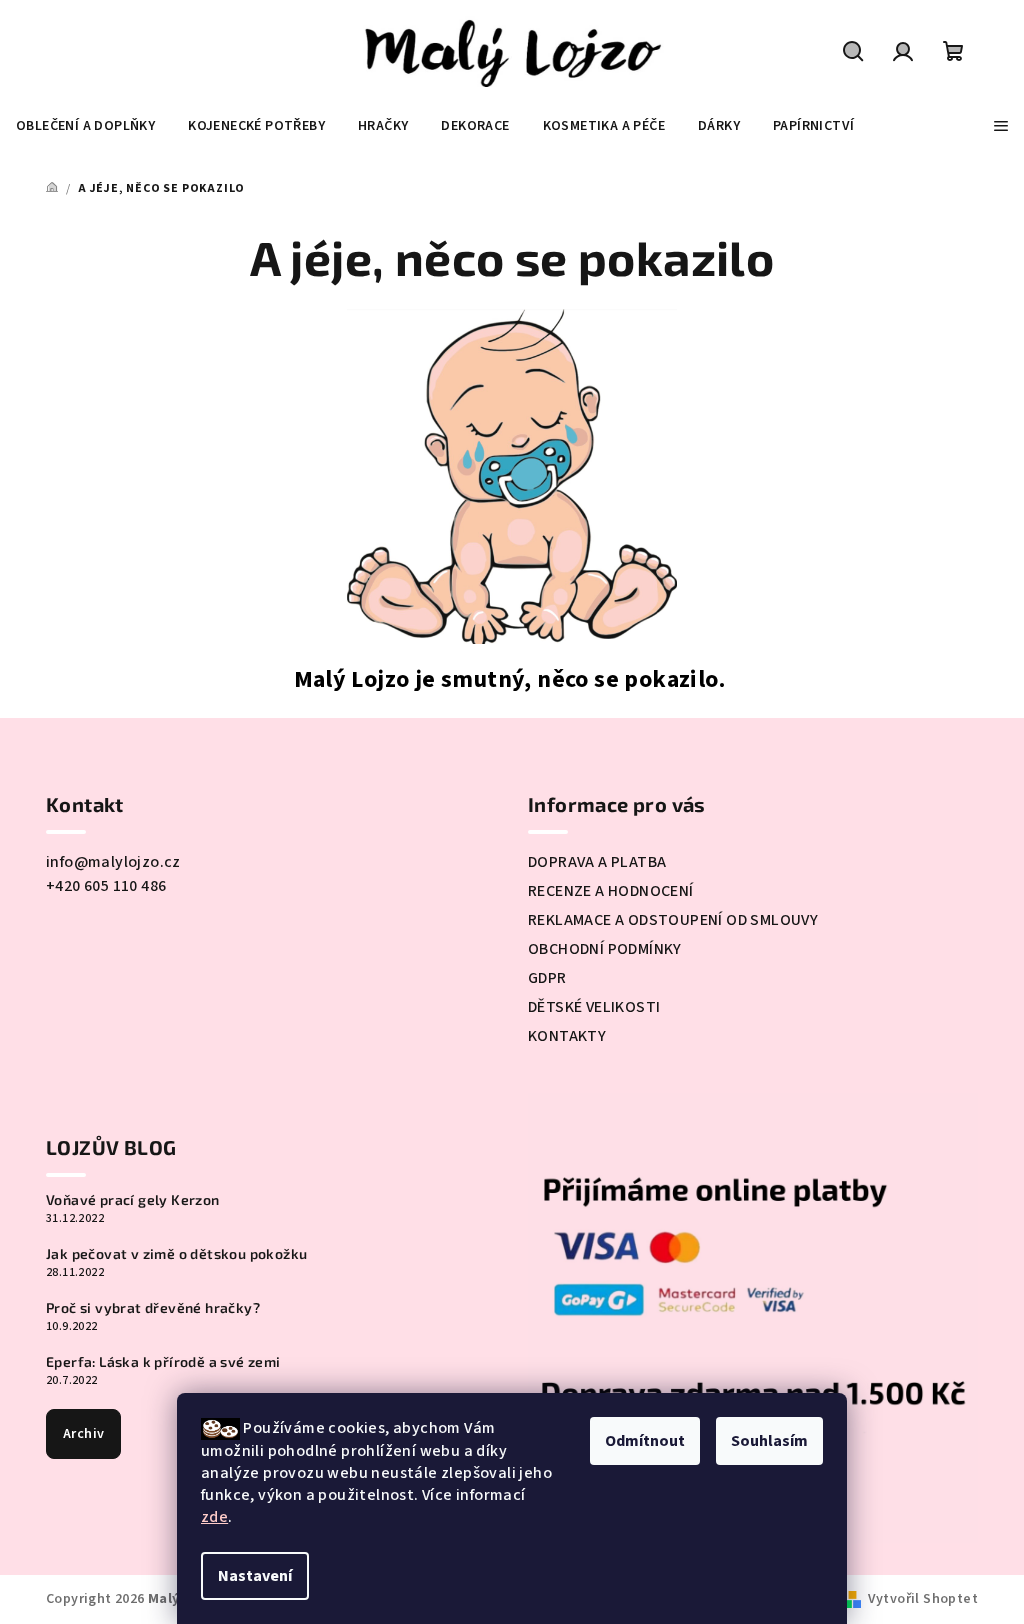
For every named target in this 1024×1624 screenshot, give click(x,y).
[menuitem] (85, 126)
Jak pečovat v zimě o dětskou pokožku (176, 1254)
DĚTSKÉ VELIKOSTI (594, 1007)
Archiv (83, 1434)
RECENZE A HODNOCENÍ (611, 891)
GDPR (547, 978)
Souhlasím (769, 1441)
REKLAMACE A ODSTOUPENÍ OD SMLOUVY (673, 920)
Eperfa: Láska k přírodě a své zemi (163, 1362)
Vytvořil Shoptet (923, 1599)
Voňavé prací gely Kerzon (133, 1200)
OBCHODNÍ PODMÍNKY (605, 949)
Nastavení (255, 1576)
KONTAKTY (567, 1036)
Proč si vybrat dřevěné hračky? (153, 1308)
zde (214, 1517)
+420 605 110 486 (106, 886)
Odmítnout (645, 1441)
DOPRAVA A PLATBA (597, 862)
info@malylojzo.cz (113, 862)
